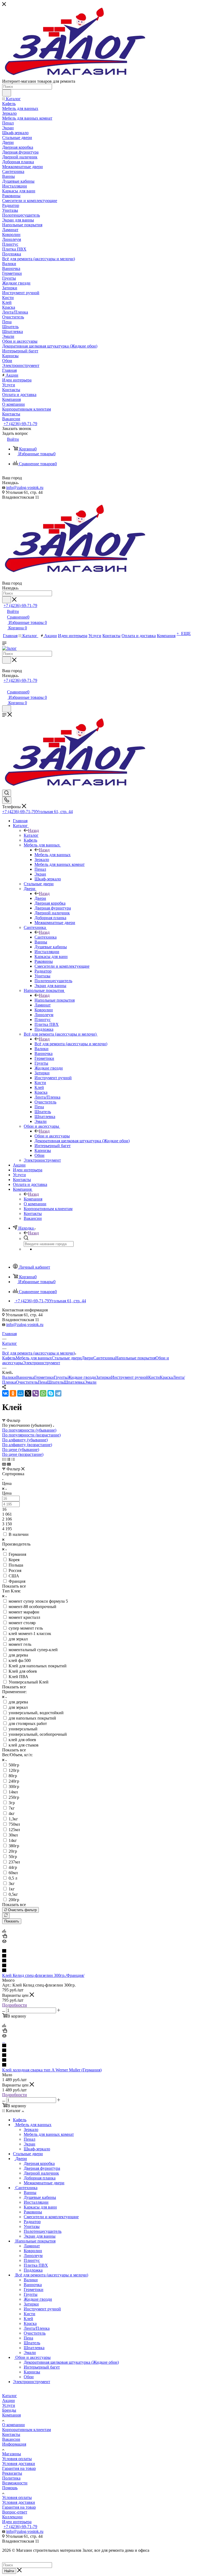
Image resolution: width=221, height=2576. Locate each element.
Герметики (44, 1377)
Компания (33, 1199)
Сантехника (46, 937)
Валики (9, 1377)
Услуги (9, 2405)
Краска (166, 1377)
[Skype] (51, 1393)
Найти (9, 2571)
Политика (11, 2478)
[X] (28, 1393)
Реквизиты (12, 2473)
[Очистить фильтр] (6, 1916)
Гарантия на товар (19, 2468)
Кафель (9, 1358)
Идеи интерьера (17, 2522)
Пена (42, 1382)
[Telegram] (58, 1393)
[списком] (8, 1459)
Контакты (11, 2434)
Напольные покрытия (55, 1000)
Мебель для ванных (53, 855)
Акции (8, 2400)
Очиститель (27, 1382)
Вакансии (11, 2439)
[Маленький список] (4, 1464)
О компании (13, 2425)
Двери (40, 898)
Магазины (12, 2454)
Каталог (31, 835)
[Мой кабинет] (5, 686)
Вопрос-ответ (15, 2512)
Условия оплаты (17, 2459)
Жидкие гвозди (82, 1377)
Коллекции (12, 2517)
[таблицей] (13, 1459)
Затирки (103, 1377)
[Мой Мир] (20, 1393)
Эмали (90, 1382)
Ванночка (25, 1377)
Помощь (10, 2488)
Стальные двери (67, 1358)
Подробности (15, 2005)
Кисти (154, 1377)
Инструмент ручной (130, 1377)
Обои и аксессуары (52, 1136)
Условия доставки (19, 2464)
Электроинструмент (42, 1363)
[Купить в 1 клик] (5, 1937)
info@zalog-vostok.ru (25, 487)
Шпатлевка (74, 1382)
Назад (33, 830)
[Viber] (36, 1393)
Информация (14, 2444)
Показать (12, 1921)
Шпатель (55, 1382)
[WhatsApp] (43, 1393)
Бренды (9, 2410)
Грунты (61, 1377)
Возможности (15, 2483)
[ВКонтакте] (5, 1393)
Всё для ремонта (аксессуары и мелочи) (71, 1044)
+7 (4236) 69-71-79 (20, 424)
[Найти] (7, 93)
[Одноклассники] (13, 1393)
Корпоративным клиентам (27, 2430)
